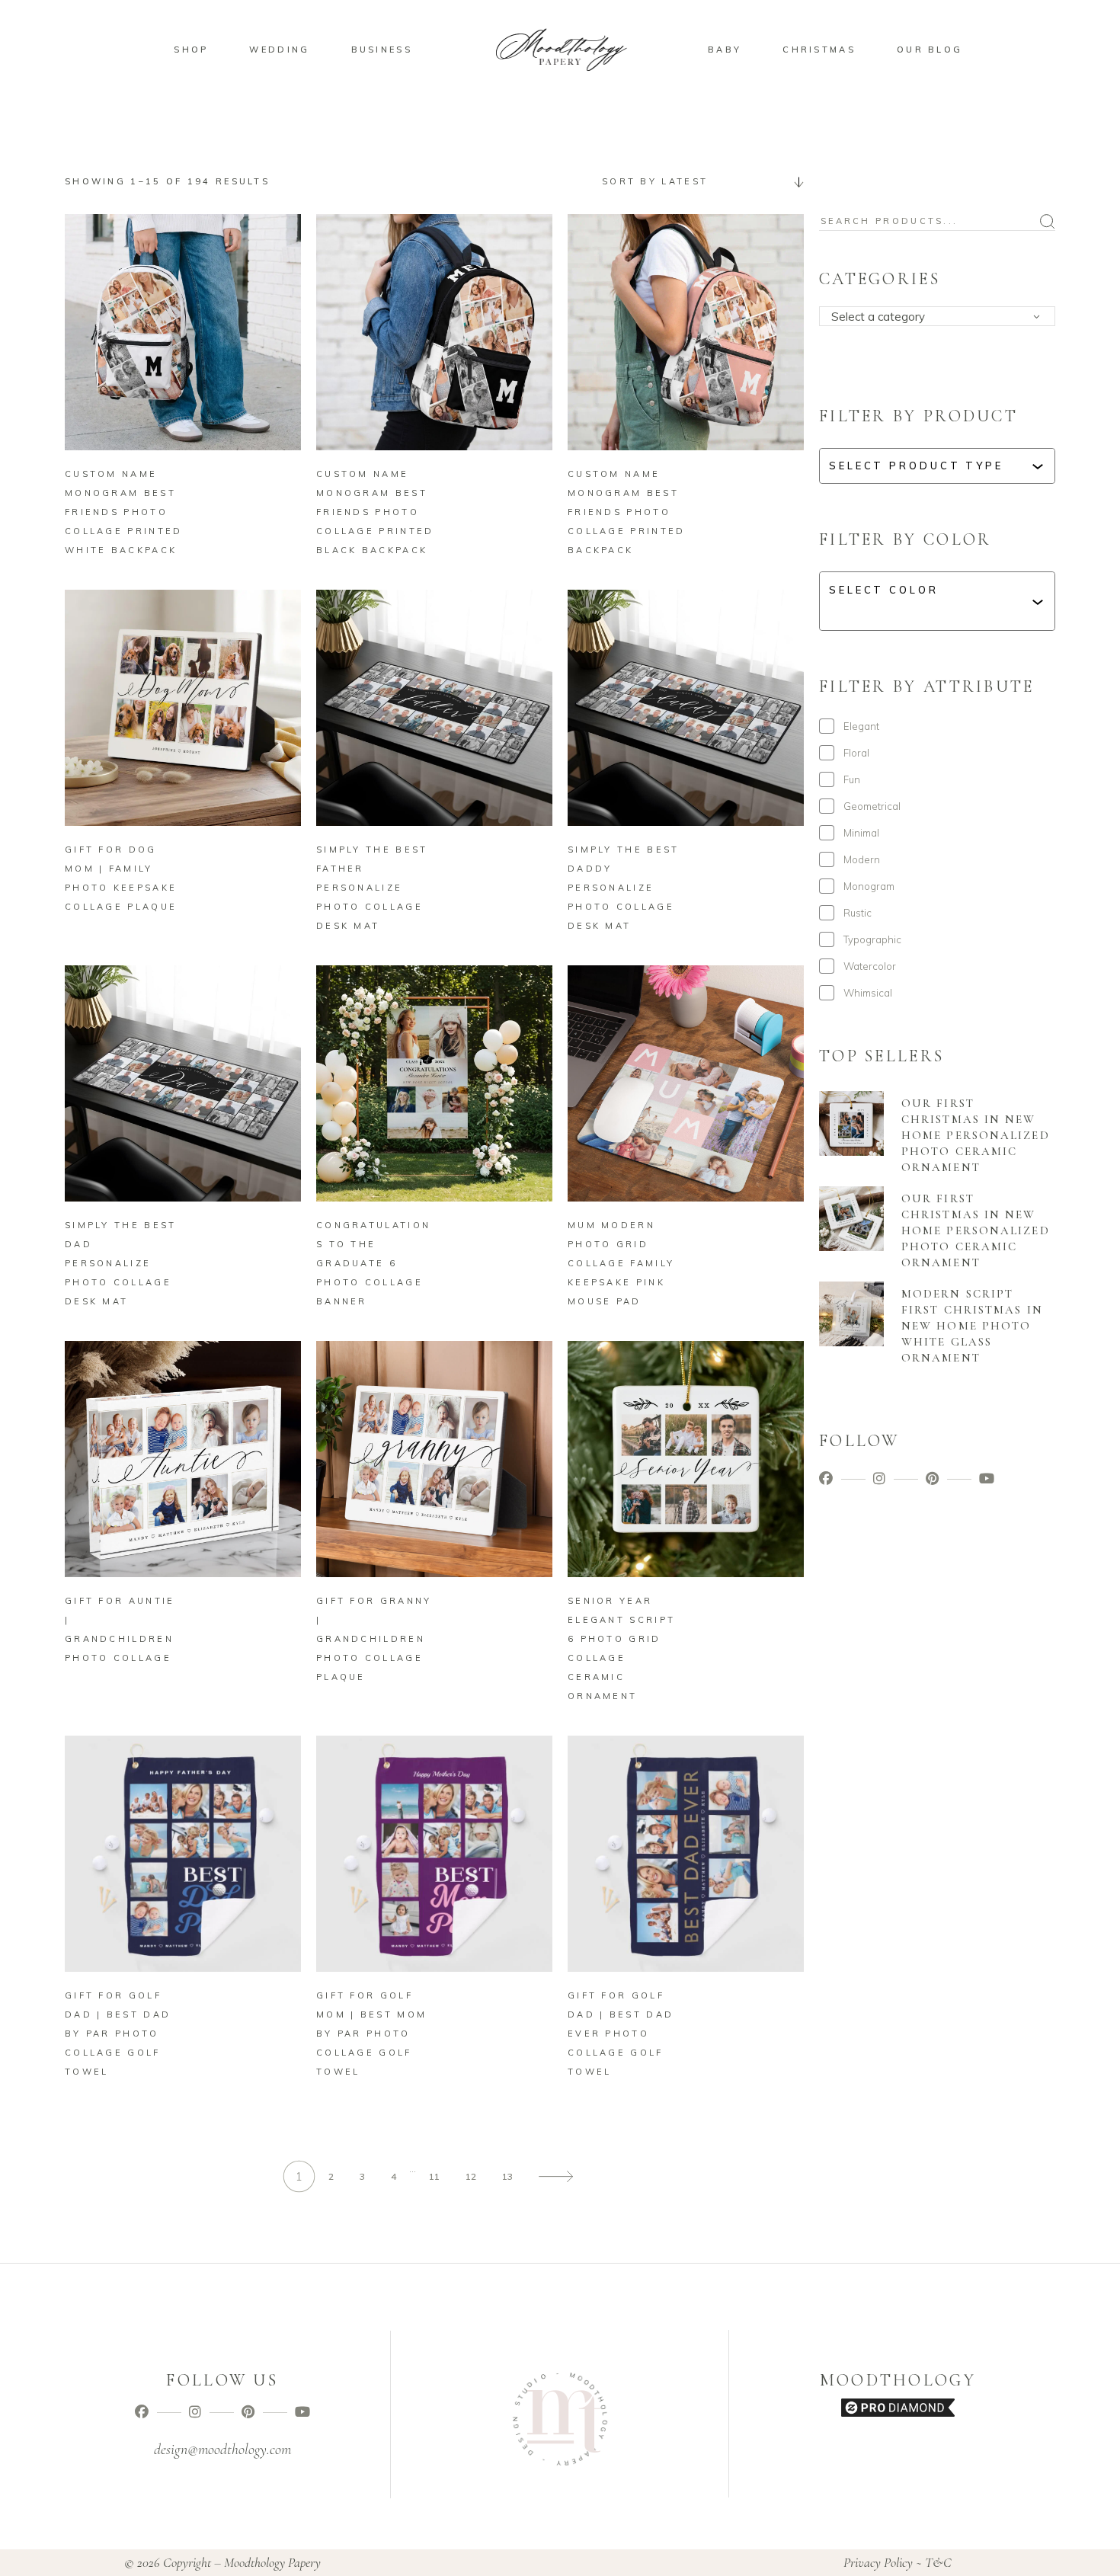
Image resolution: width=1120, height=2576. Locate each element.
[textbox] (942, 317)
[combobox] (697, 181)
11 (434, 2176)
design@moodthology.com (222, 2450)
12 (471, 2176)
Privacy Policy (878, 2562)
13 (507, 2176)
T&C (938, 2562)
